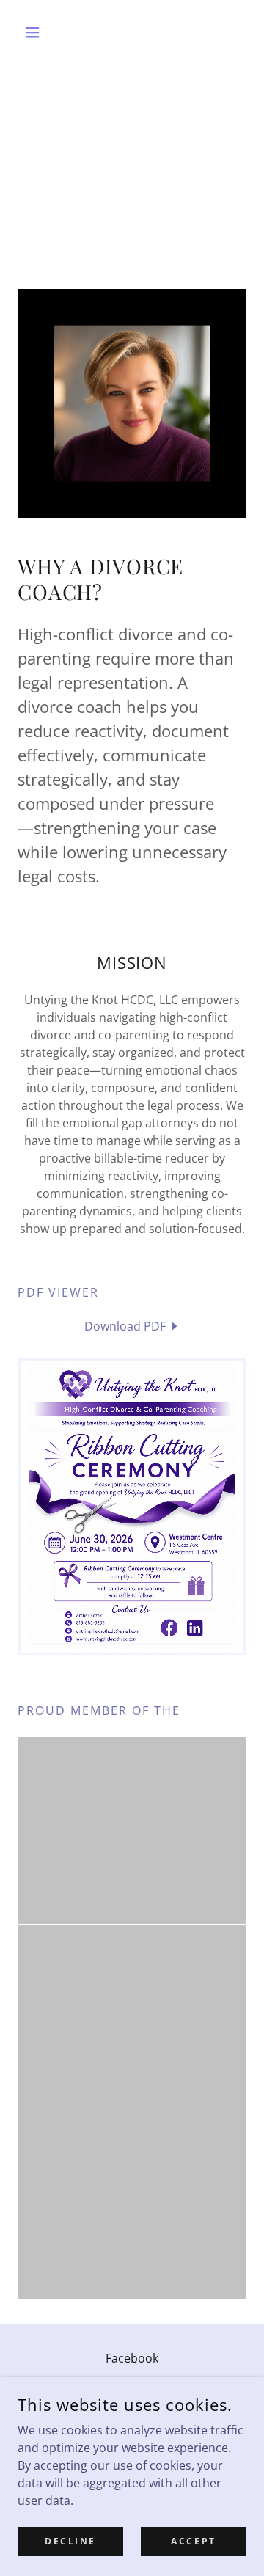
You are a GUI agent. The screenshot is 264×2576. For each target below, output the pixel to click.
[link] (132, 1326)
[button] (35, 32)
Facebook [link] (132, 2358)
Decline (70, 2541)
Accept (193, 2541)
